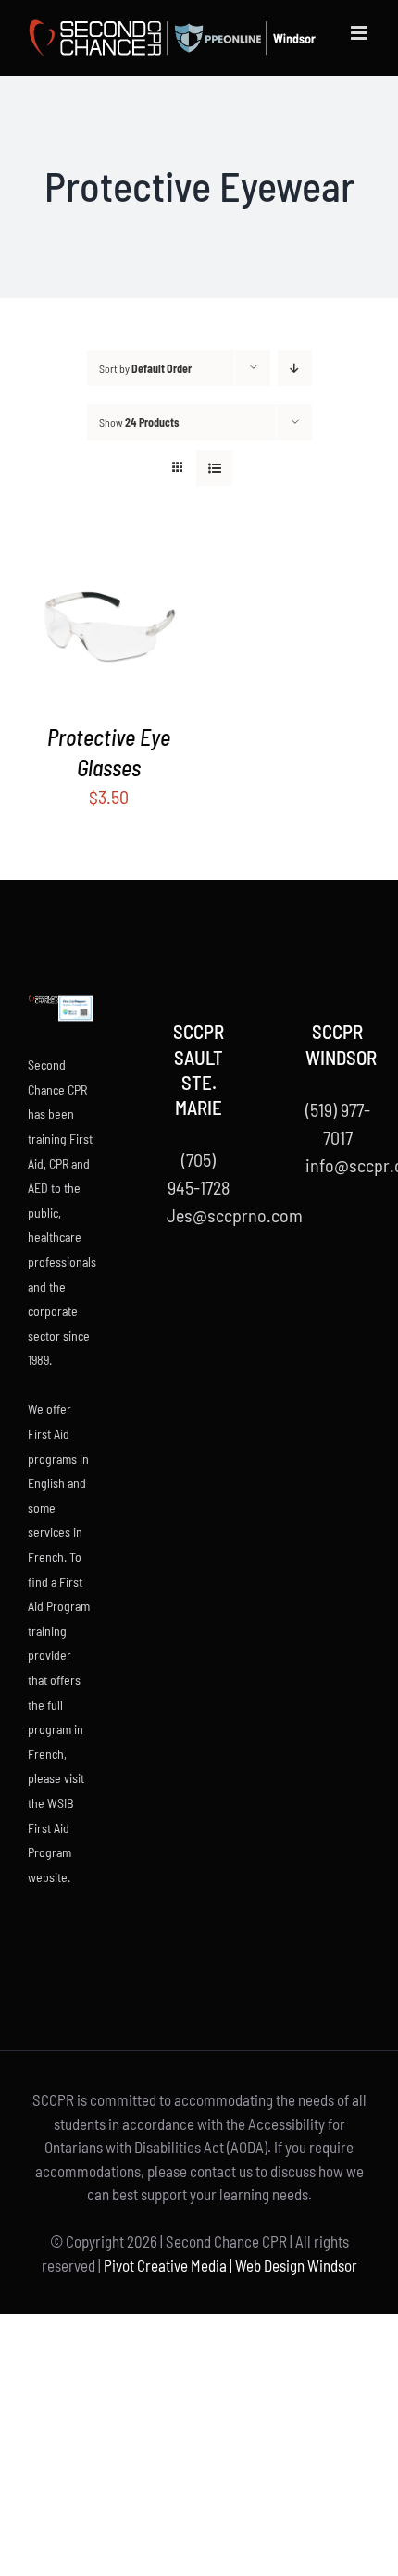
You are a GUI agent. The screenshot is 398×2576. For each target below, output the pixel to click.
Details (123, 627)
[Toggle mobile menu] (361, 33)
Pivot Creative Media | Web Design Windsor (230, 2265)
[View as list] (214, 468)
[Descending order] (295, 368)
